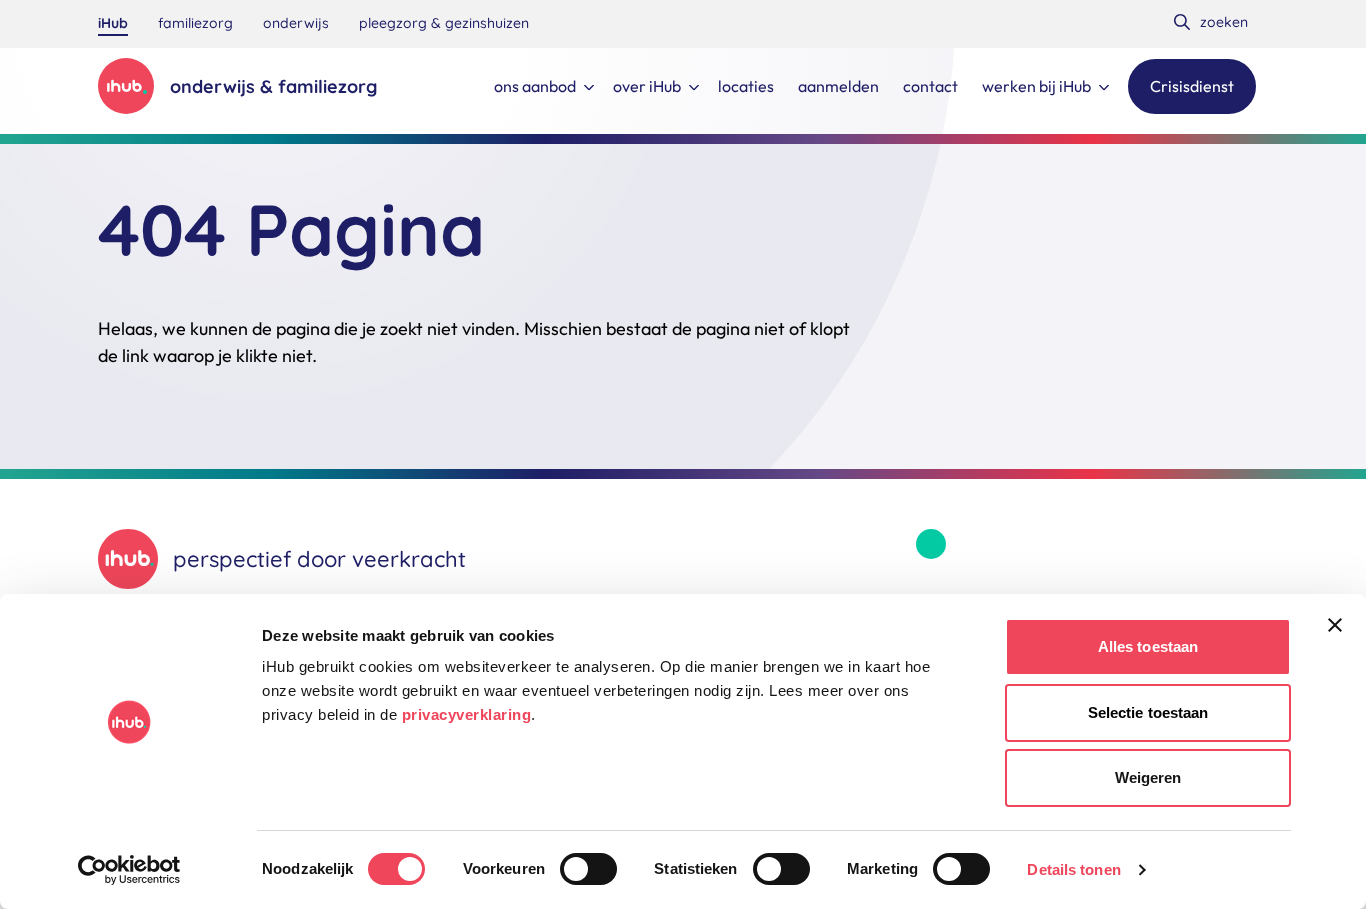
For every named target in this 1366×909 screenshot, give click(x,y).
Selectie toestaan (1148, 712)
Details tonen (1073, 869)
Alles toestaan (1148, 646)
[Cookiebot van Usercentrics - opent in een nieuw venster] (129, 870)
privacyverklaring (467, 714)
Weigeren (1148, 777)
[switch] (588, 869)
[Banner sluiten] (1335, 625)
